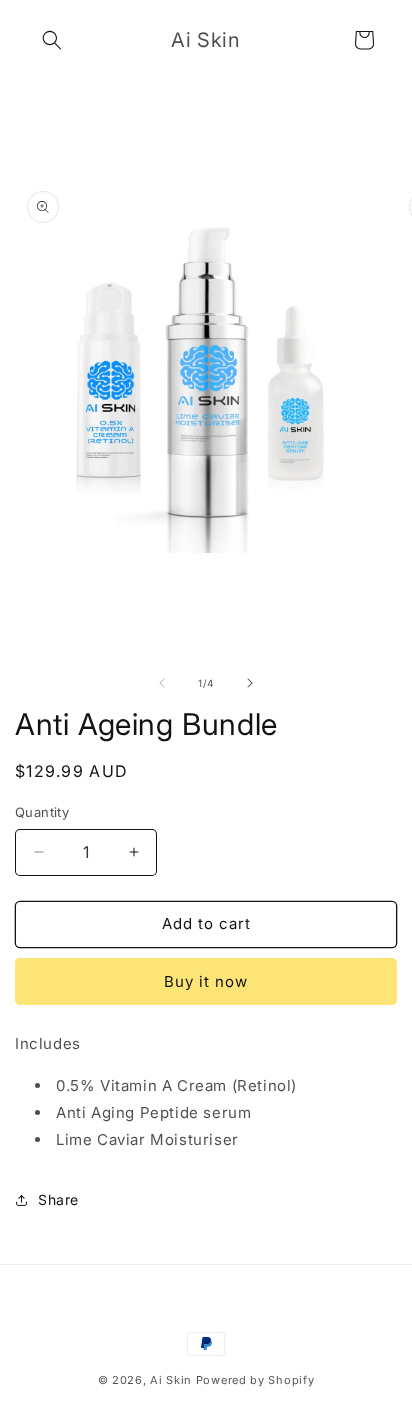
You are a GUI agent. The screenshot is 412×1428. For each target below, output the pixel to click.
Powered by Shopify (255, 1380)
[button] (52, 40)
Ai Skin (171, 1380)
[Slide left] (162, 683)
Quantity (42, 812)
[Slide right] (250, 683)
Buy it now (206, 981)
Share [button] (58, 1199)
